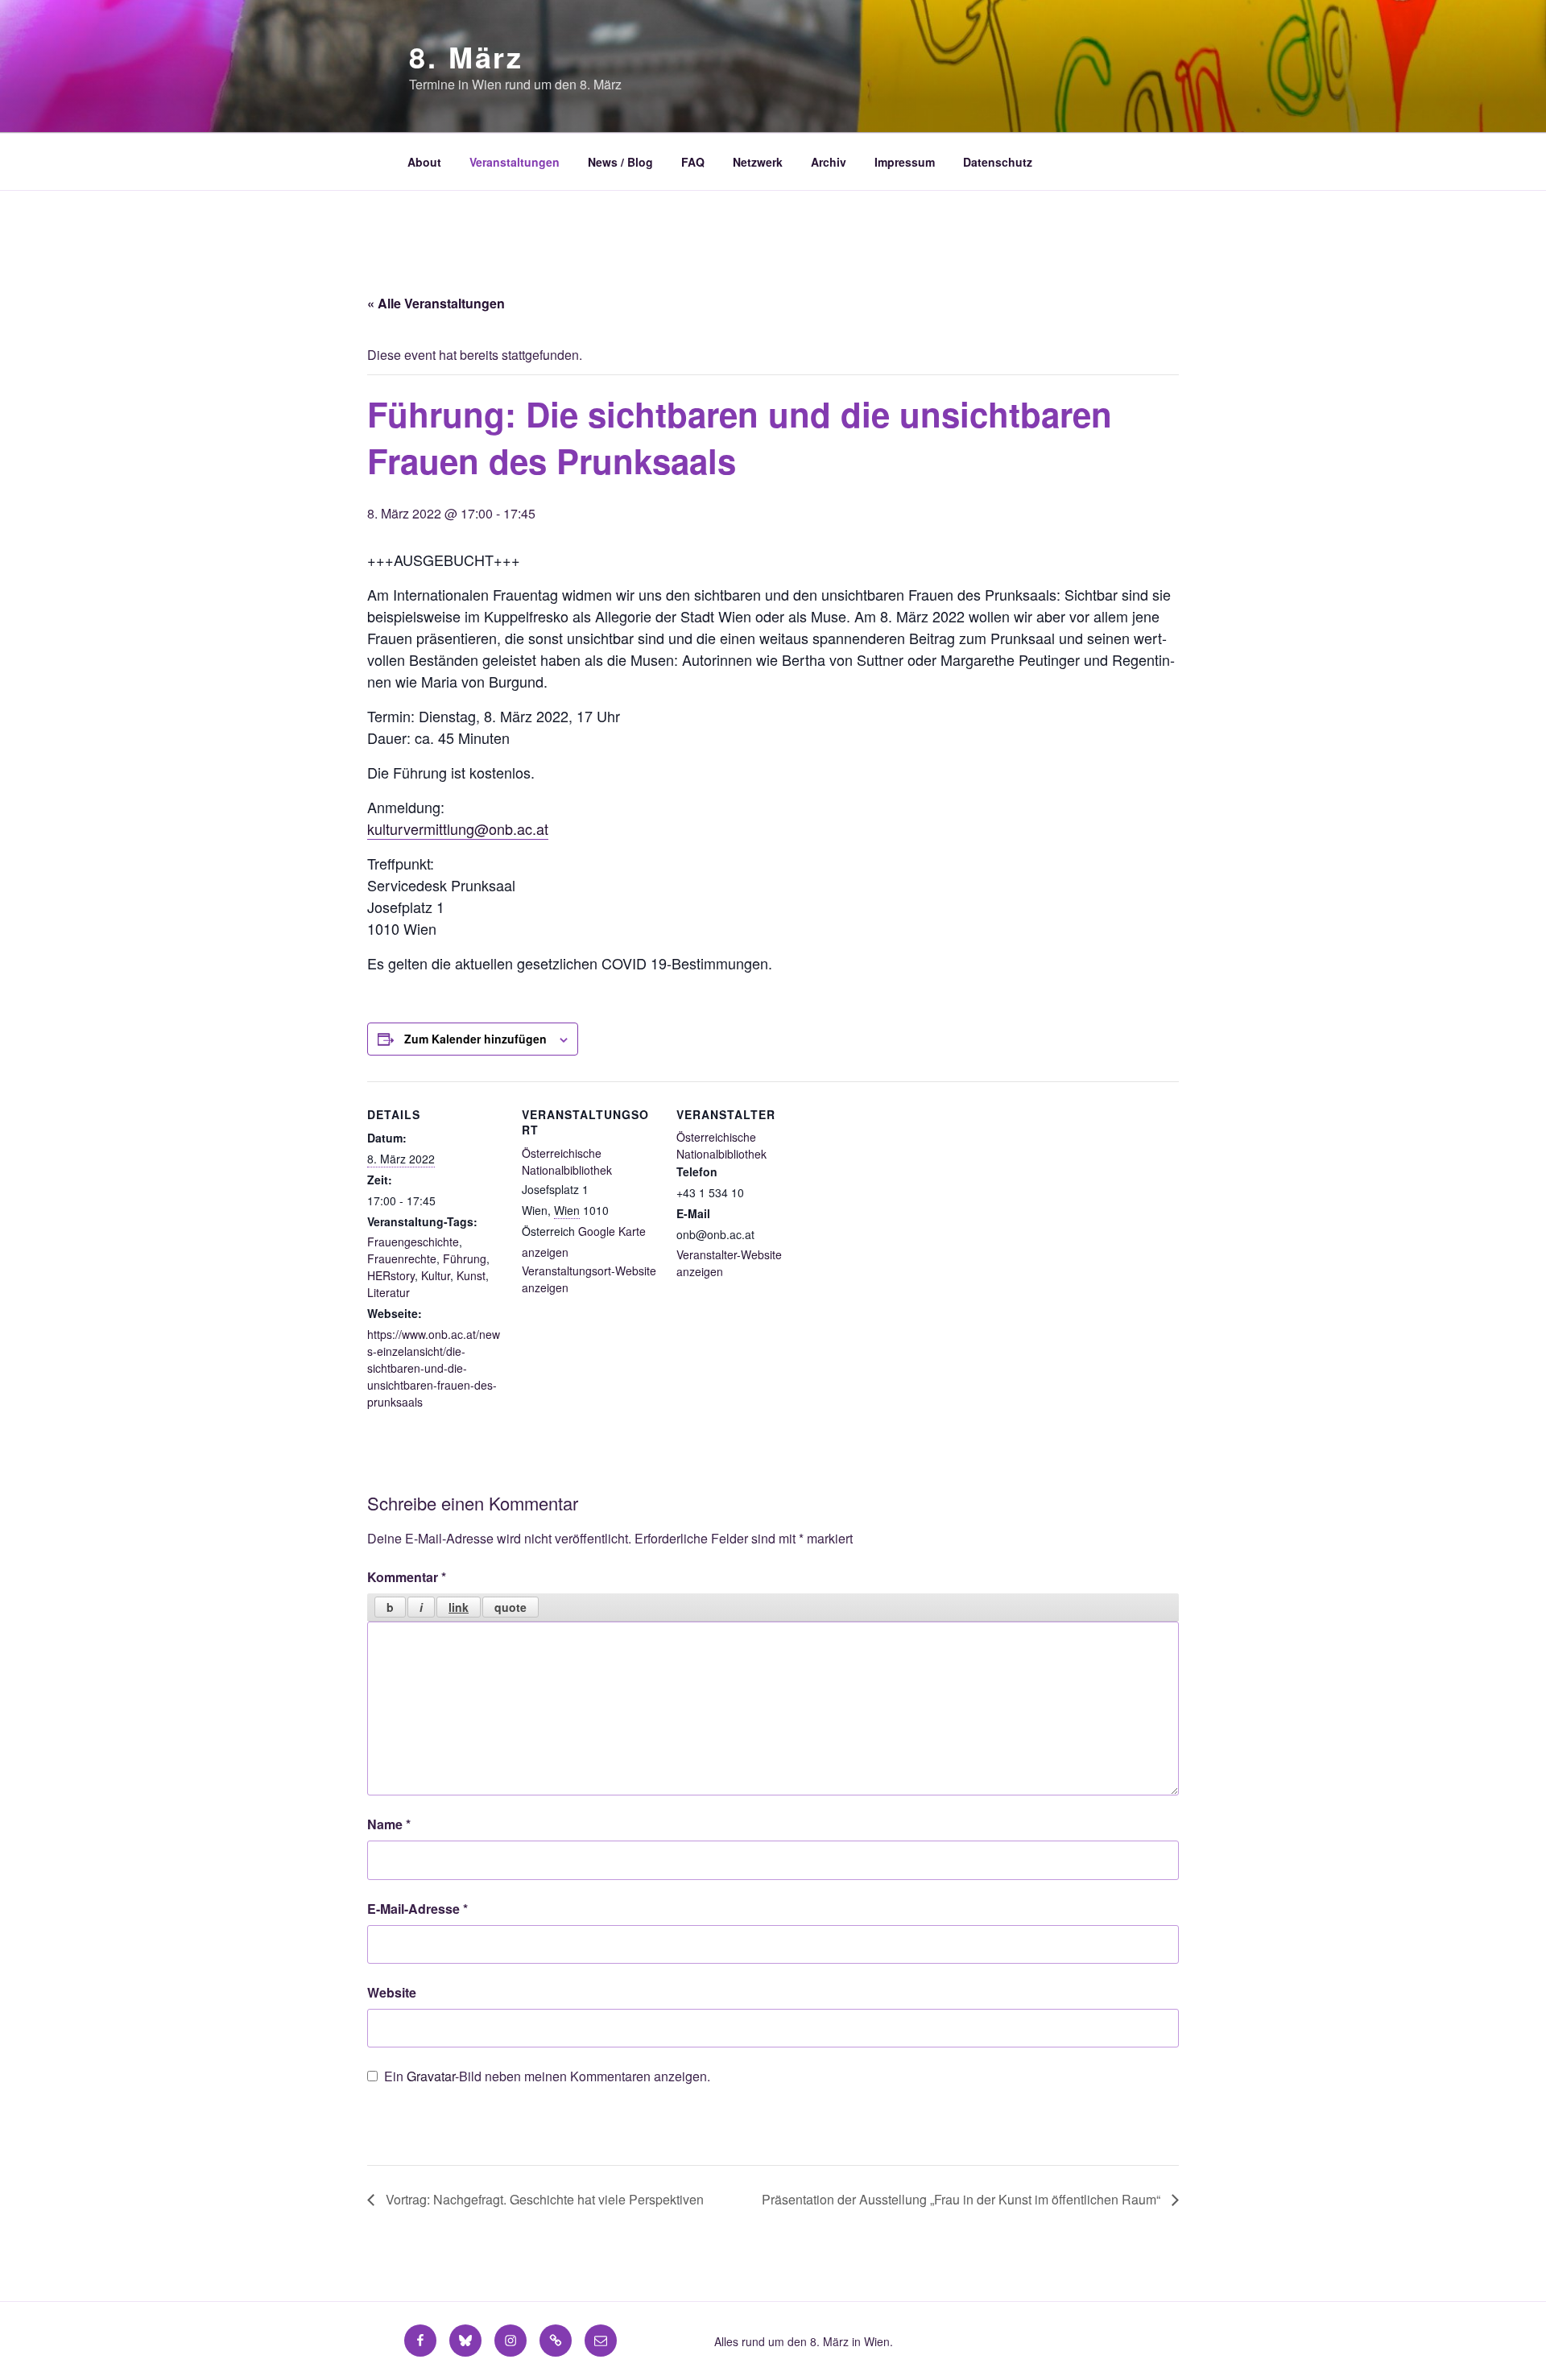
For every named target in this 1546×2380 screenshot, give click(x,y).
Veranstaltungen (515, 162)
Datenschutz (998, 162)
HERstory (391, 1275)
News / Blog (620, 162)
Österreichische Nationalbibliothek (567, 1161)
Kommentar (407, 1577)
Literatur (389, 1292)
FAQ (693, 162)
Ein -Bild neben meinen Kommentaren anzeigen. (547, 2076)
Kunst (471, 1275)
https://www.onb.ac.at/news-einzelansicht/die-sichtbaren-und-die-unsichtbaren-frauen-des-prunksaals (434, 1368)
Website (392, 1992)
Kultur (436, 1275)
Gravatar (431, 2076)
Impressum (905, 162)
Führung (465, 1258)
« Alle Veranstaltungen (436, 303)
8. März (466, 56)
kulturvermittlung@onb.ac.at (458, 828)
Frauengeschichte (413, 1242)
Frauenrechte (402, 1258)
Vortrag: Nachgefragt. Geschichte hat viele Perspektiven (543, 2199)
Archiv (829, 162)
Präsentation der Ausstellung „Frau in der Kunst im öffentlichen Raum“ (963, 2199)
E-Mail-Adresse (418, 1909)
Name (389, 1824)
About (424, 162)
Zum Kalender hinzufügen (475, 1039)
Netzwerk (758, 162)
